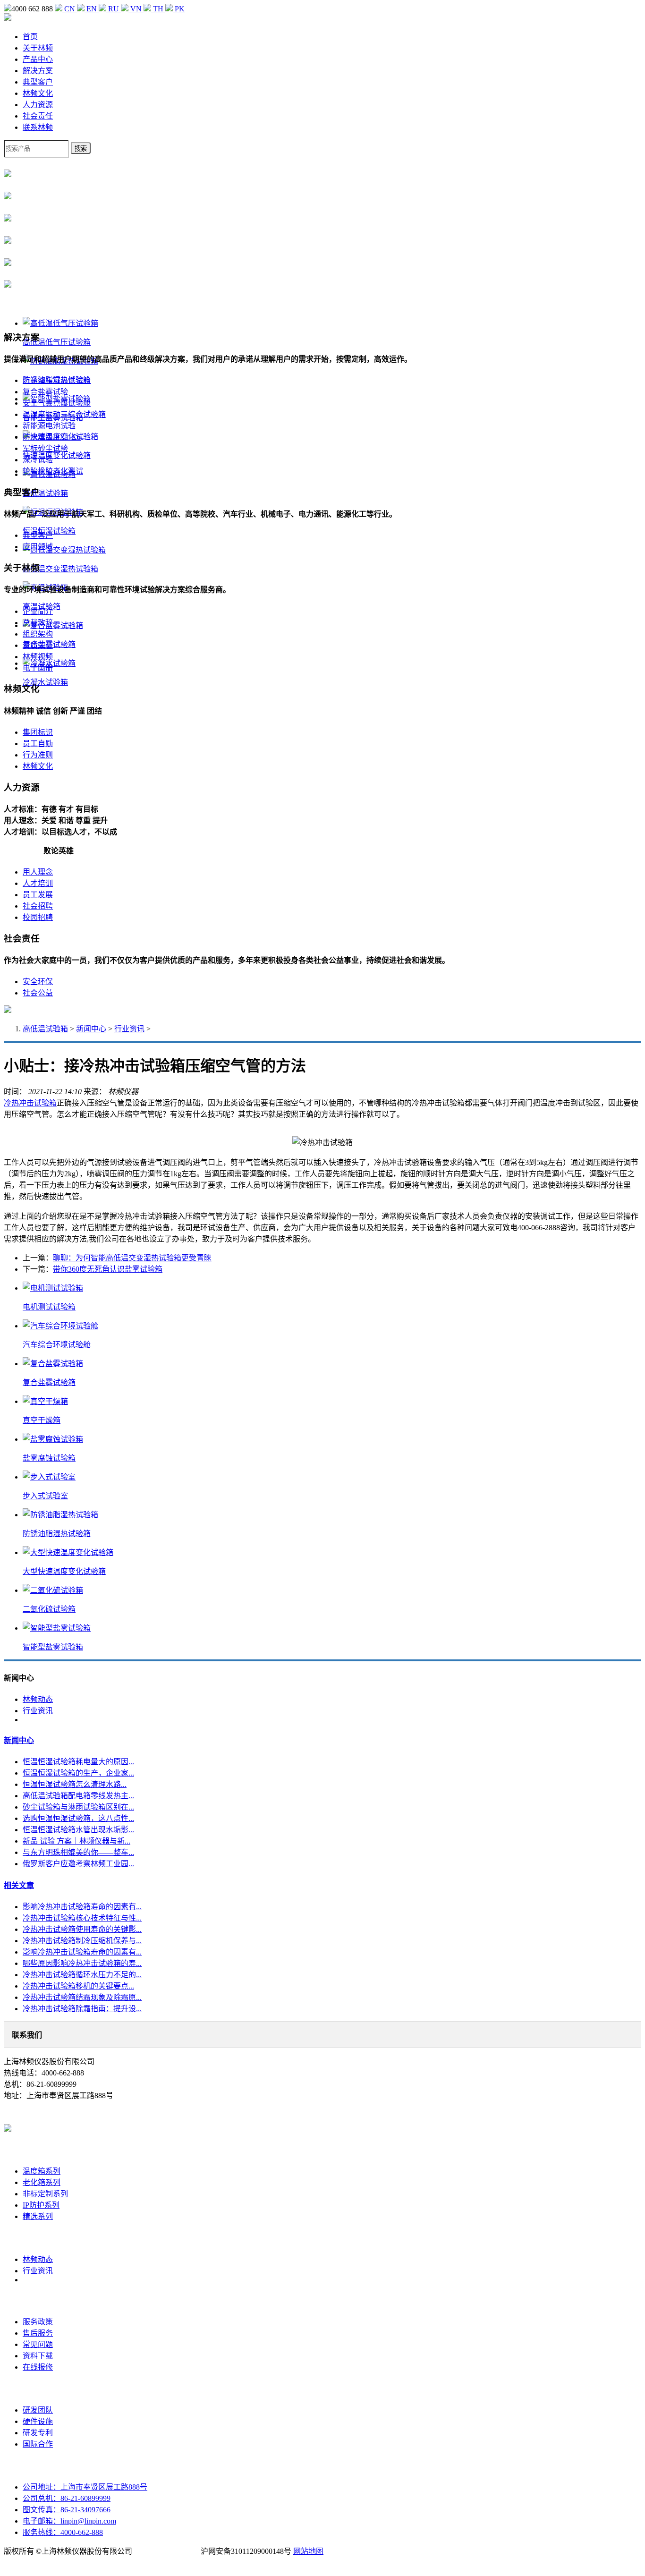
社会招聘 (38, 906)
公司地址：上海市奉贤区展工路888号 (85, 2487)
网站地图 (308, 2551)
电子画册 (38, 668)
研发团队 (38, 2410)
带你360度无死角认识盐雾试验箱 (108, 1269)
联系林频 (38, 127)
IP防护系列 (41, 2205)
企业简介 (38, 611)
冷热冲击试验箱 (30, 1103)
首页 (30, 37)
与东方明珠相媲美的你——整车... (78, 1852)
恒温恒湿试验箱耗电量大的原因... (78, 1762)
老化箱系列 (42, 2182)
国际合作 (38, 2444)
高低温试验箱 (45, 1029)
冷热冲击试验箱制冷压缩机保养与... (82, 1941)
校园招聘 (38, 917)
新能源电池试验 (49, 426)
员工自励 (38, 744)
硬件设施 (38, 2421)
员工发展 (38, 895)
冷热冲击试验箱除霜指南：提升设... (82, 2009)
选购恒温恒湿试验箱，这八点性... (78, 1818)
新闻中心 (91, 1029)
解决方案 (38, 71)
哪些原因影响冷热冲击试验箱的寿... (82, 1963)
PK (179, 9)
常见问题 (38, 2344)
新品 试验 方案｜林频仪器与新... (76, 1841)
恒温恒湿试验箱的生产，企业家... (78, 1773)
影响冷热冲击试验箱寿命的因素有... (82, 1907)
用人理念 (38, 872)
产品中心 (38, 59)
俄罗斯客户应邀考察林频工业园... (78, 1864)
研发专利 (38, 2433)
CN (70, 9)
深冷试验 (38, 460)
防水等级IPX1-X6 (52, 437)
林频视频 (38, 657)
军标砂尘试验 (45, 448)
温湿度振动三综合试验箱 (64, 414)
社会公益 (38, 993)
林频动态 (38, 1699)
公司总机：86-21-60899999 (67, 2498)
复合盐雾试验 (45, 392)
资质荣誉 (38, 645)
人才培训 (38, 883)
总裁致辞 (38, 623)
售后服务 (38, 2333)
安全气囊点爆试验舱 (57, 403)
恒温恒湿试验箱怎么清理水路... (75, 1784)
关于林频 (38, 48)
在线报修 (38, 2367)
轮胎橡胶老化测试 (53, 471)
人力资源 (38, 105)
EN (92, 9)
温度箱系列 (42, 2171)
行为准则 (38, 755)
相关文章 (19, 1885)
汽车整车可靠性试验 (57, 380)
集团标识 (38, 732)
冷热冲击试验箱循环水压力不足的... (82, 1975)
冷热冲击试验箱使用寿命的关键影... (82, 1929)
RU (114, 9)
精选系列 (38, 2216)
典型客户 (38, 82)
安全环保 (38, 982)
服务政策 (38, 2322)
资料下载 (38, 2356)
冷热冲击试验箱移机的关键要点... (78, 1986)
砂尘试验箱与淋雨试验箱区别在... (78, 1807)
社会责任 (38, 116)
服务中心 (38, 2300)
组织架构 (38, 634)
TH (158, 9)
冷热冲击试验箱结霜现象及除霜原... (82, 1997)
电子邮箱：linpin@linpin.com (69, 2521)
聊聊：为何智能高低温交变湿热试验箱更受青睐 (132, 1258)
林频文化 (38, 93)
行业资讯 (129, 1029)
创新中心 (38, 2389)
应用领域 (38, 547)
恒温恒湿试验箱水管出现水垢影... (78, 1830)
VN (136, 9)
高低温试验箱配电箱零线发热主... (78, 1796)
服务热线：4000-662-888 (63, 2532)
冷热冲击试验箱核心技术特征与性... (82, 1918)
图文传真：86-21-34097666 (67, 2510)
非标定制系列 (45, 2194)
